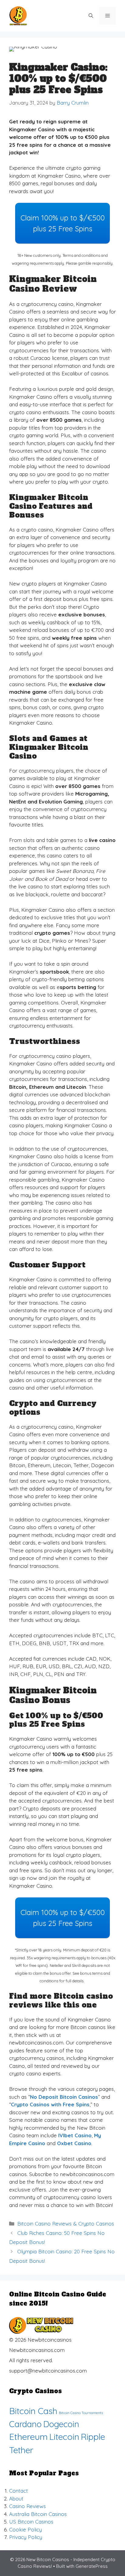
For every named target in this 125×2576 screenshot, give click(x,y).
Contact (19, 2491)
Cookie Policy (25, 2529)
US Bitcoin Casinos (31, 2522)
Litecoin (64, 2437)
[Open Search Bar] (91, 16)
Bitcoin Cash (33, 2411)
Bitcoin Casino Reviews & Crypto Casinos (66, 2224)
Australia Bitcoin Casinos (38, 2514)
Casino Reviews (27, 2506)
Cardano (25, 2424)
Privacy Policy (26, 2537)
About (16, 2499)
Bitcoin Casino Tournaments (81, 2413)
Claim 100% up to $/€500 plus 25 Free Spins (63, 223)
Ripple (93, 2437)
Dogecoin (61, 2424)
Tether (21, 2450)
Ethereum (28, 2437)
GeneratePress (92, 2566)
